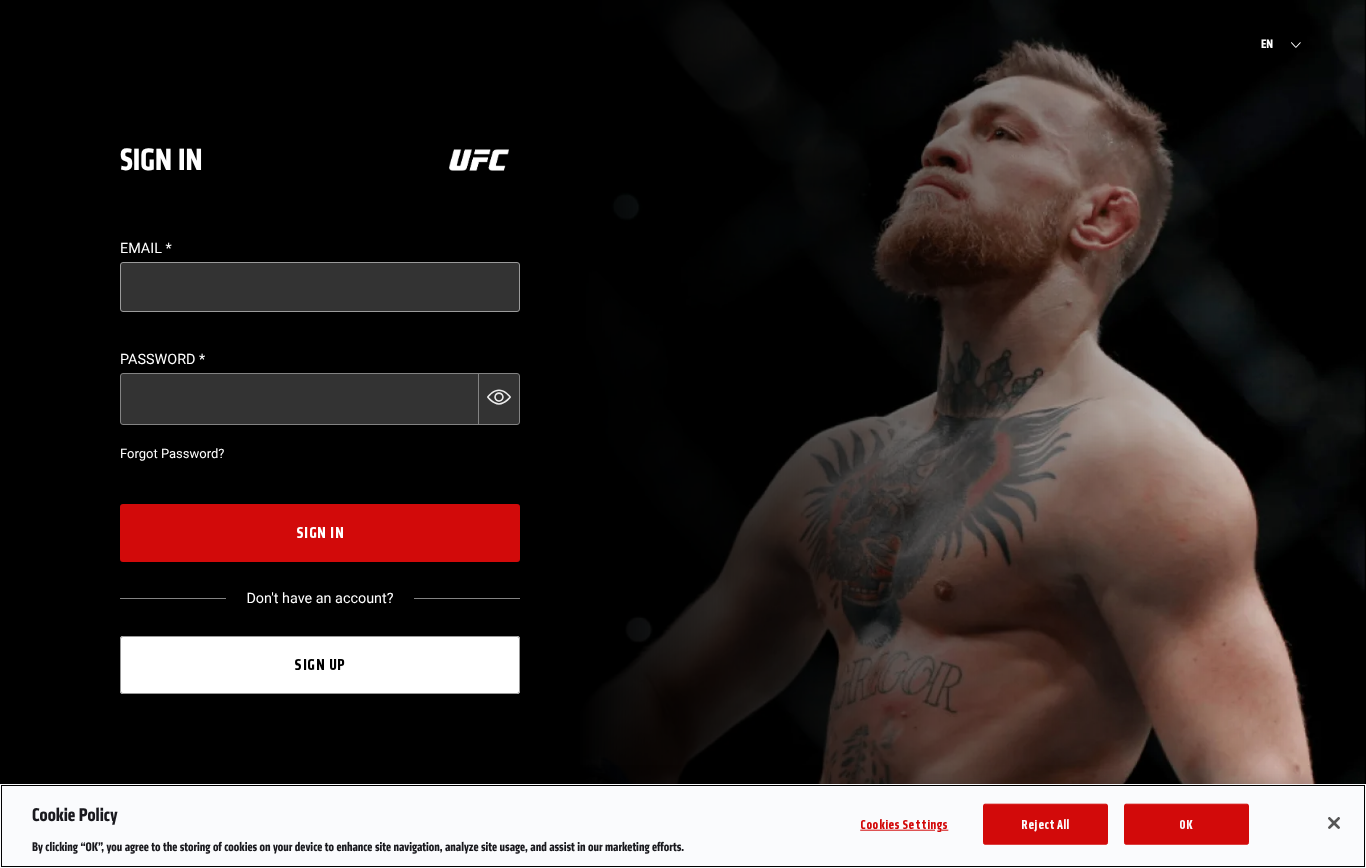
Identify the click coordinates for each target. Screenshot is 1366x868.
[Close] (1334, 823)
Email (146, 248)
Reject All (1045, 823)
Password (162, 359)
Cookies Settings (904, 823)
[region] (683, 826)
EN (1267, 45)
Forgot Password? (172, 454)
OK (1186, 823)
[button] (499, 399)
